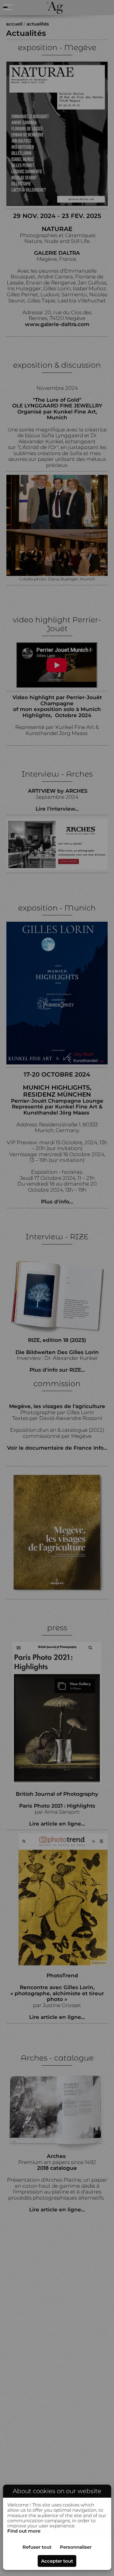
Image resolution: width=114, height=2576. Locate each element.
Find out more (24, 2531)
